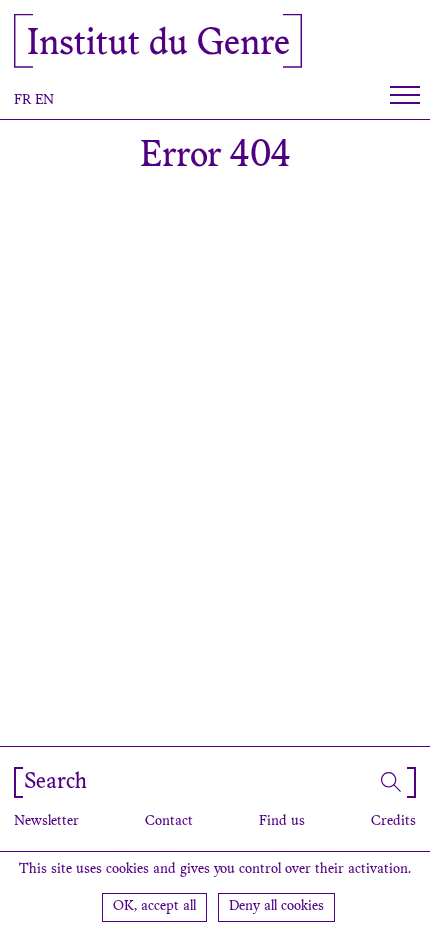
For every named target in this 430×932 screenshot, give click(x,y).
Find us (282, 822)
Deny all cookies (276, 907)
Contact (169, 822)
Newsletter (46, 822)
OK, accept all (154, 907)
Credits (393, 822)
